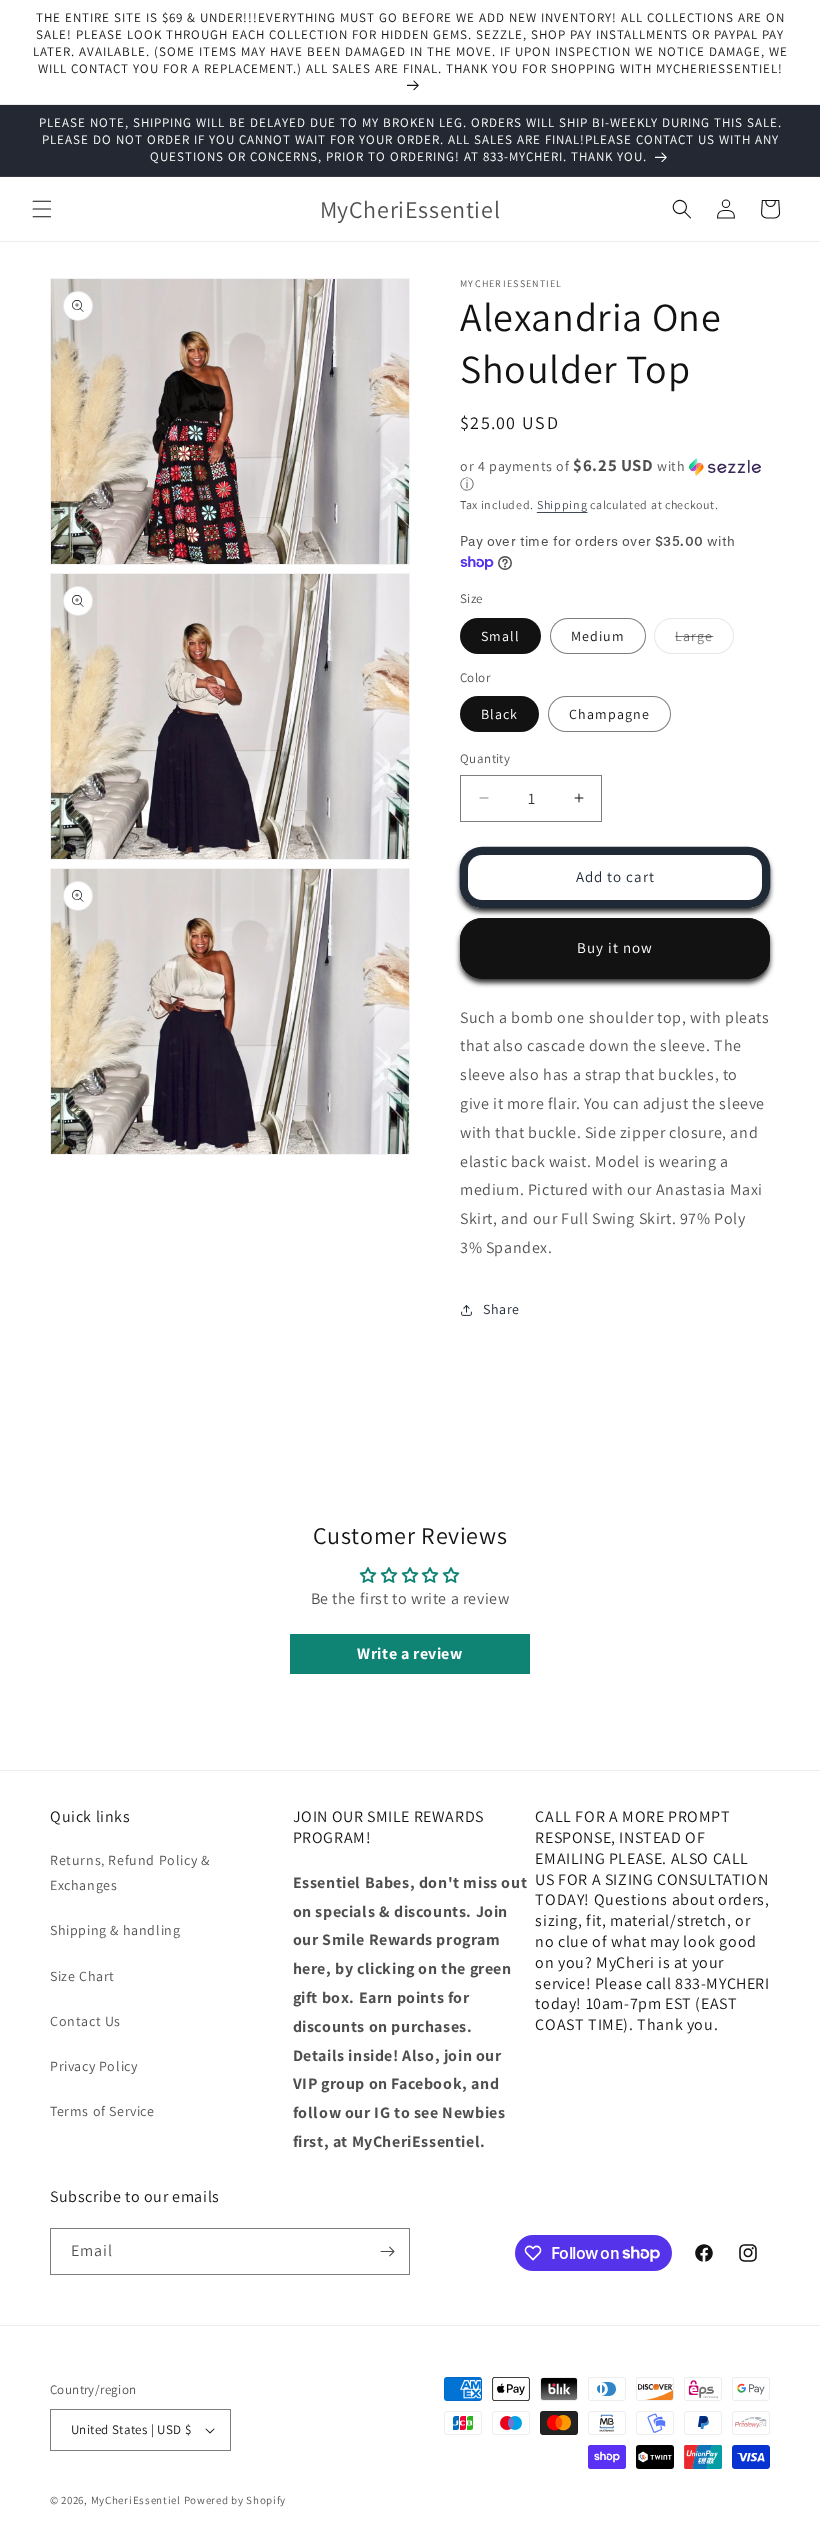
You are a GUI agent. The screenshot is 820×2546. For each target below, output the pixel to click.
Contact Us (85, 2021)
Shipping (562, 504)
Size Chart (82, 1976)
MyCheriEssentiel (136, 2500)
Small (500, 636)
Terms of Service (102, 2111)
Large (704, 640)
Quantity (485, 758)
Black (499, 714)
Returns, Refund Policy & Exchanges (129, 1872)
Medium (598, 636)
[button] (42, 209)
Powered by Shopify (235, 2500)
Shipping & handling (115, 1930)
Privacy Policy (93, 2066)
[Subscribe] (387, 2251)
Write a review (409, 1653)
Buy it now (615, 947)
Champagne (609, 714)
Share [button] (501, 1309)
